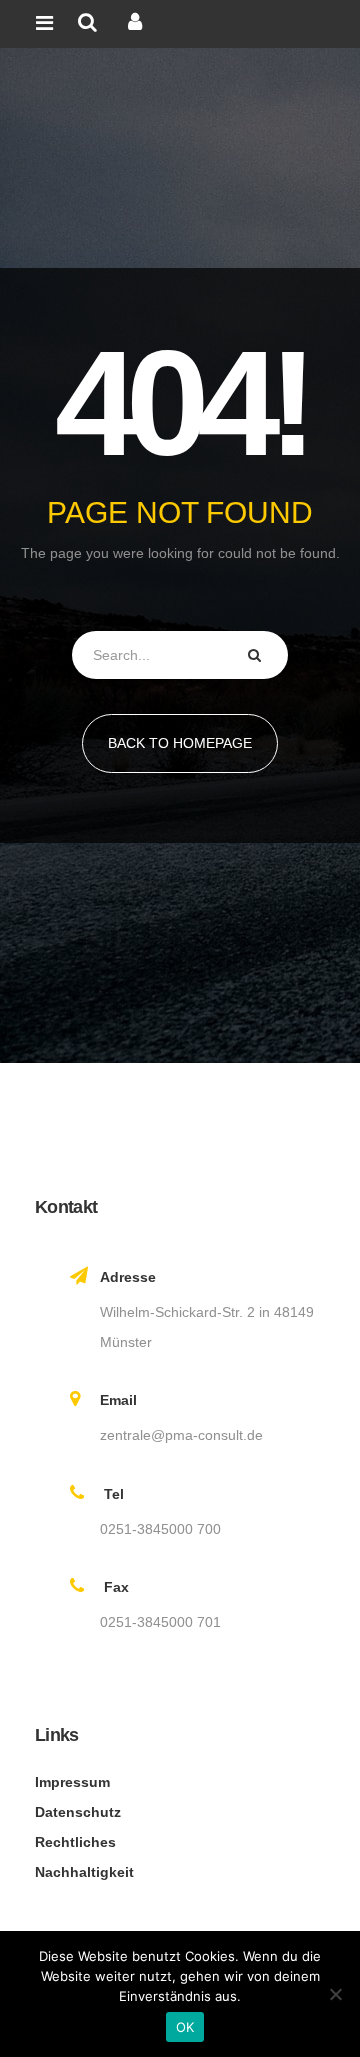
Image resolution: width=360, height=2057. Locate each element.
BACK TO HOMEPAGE (180, 743)
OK (185, 2027)
